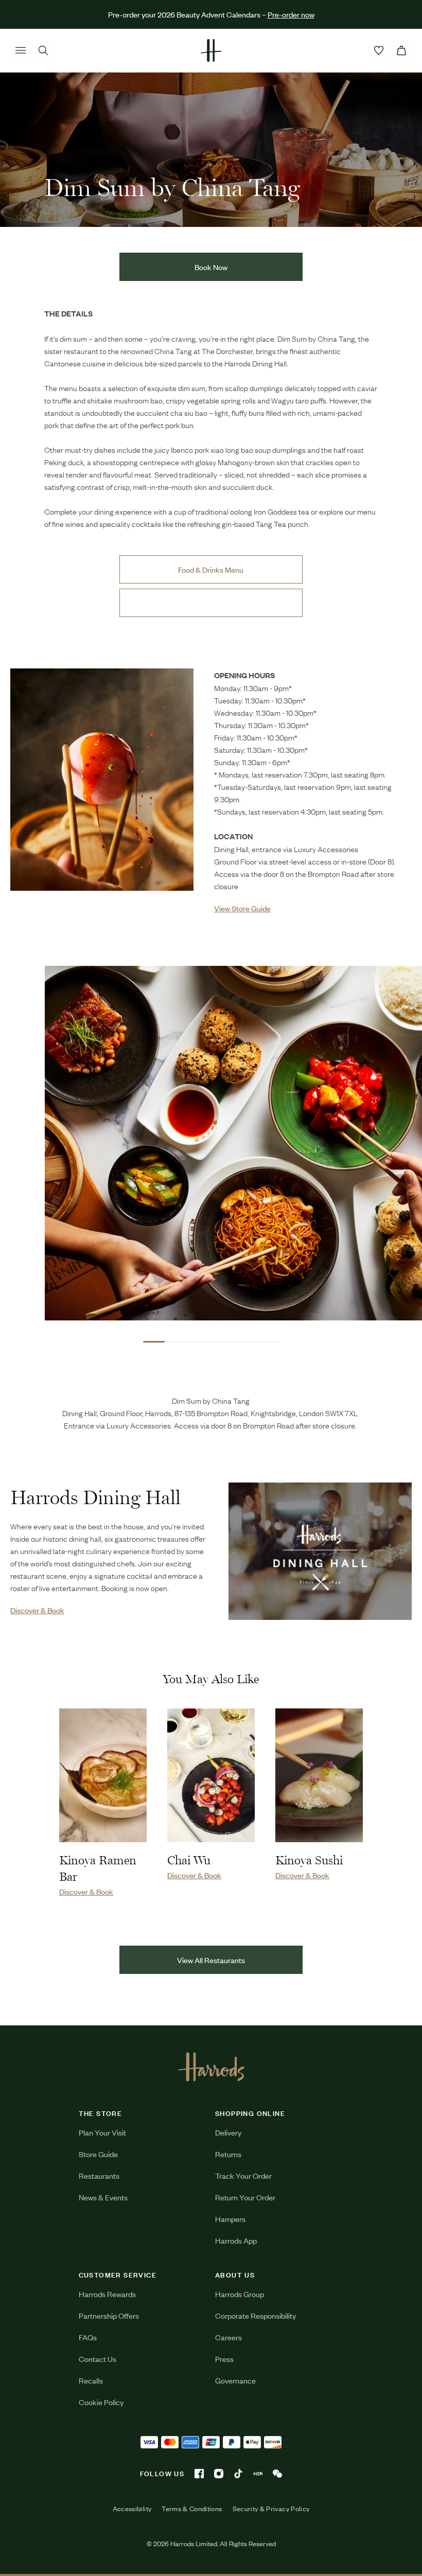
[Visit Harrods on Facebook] (199, 2474)
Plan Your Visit (102, 2132)
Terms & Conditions (192, 2509)
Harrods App (236, 2240)
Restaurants (99, 2175)
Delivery (228, 2132)
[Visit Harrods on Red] (258, 2474)
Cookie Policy (101, 2402)
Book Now (211, 267)
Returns (228, 2154)
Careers (228, 2337)
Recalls (91, 2380)
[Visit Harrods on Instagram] (219, 2474)
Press (224, 2359)
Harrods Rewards (107, 2294)
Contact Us (98, 2359)
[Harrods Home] (211, 50)
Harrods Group (240, 2294)
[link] (102, 791)
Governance (235, 2380)
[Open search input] (43, 50)
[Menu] (21, 50)
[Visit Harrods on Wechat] (277, 2474)
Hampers (230, 2219)
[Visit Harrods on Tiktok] (238, 2474)
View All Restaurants (211, 1960)
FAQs (88, 2337)
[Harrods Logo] (211, 2067)
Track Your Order (243, 2175)
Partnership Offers (109, 2315)
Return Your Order (245, 2197)
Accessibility (132, 2509)
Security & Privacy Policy (271, 2509)
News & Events (103, 2197)
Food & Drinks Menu (211, 569)
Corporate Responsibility (256, 2315)
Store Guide (98, 2154)
